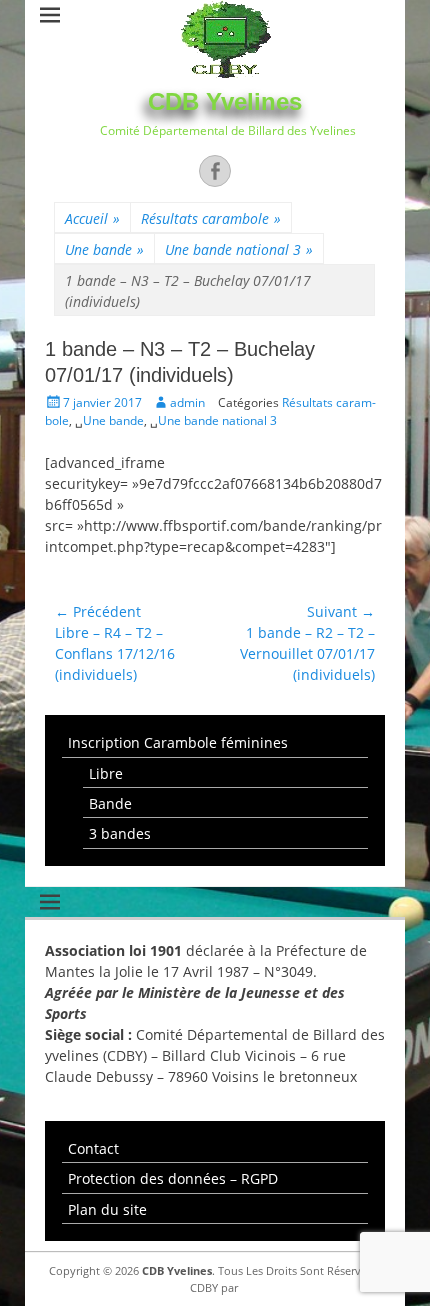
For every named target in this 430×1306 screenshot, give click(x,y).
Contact (93, 1148)
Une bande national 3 (239, 249)
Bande (110, 803)
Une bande (104, 249)
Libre (106, 773)
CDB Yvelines (225, 101)
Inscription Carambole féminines (178, 742)
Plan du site (107, 1209)
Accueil (92, 218)
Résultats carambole (211, 218)
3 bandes (120, 833)
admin (187, 402)
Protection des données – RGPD (173, 1178)
